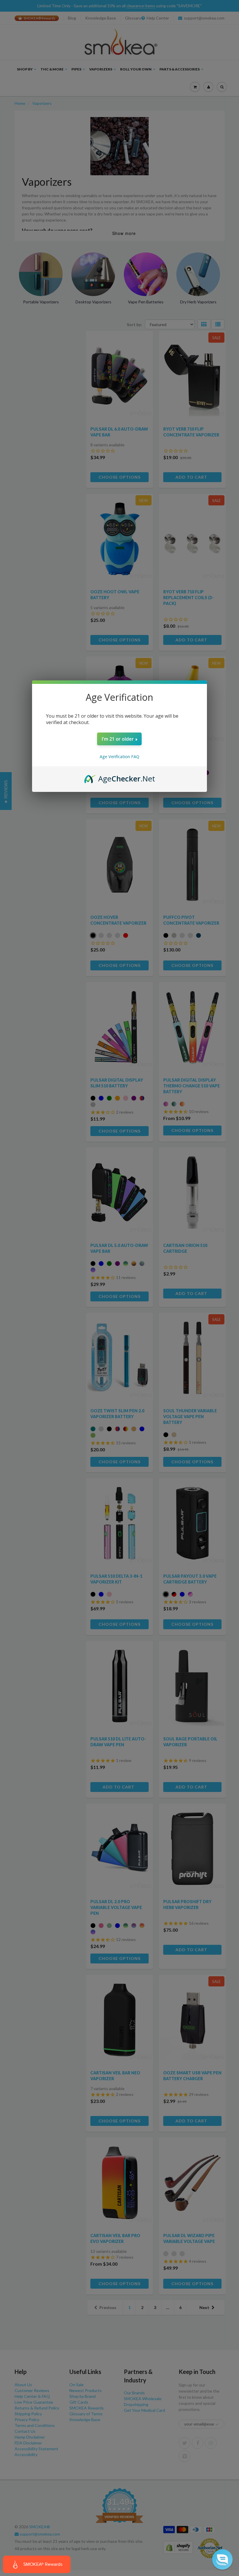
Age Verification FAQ (119, 757)
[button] (222, 2559)
